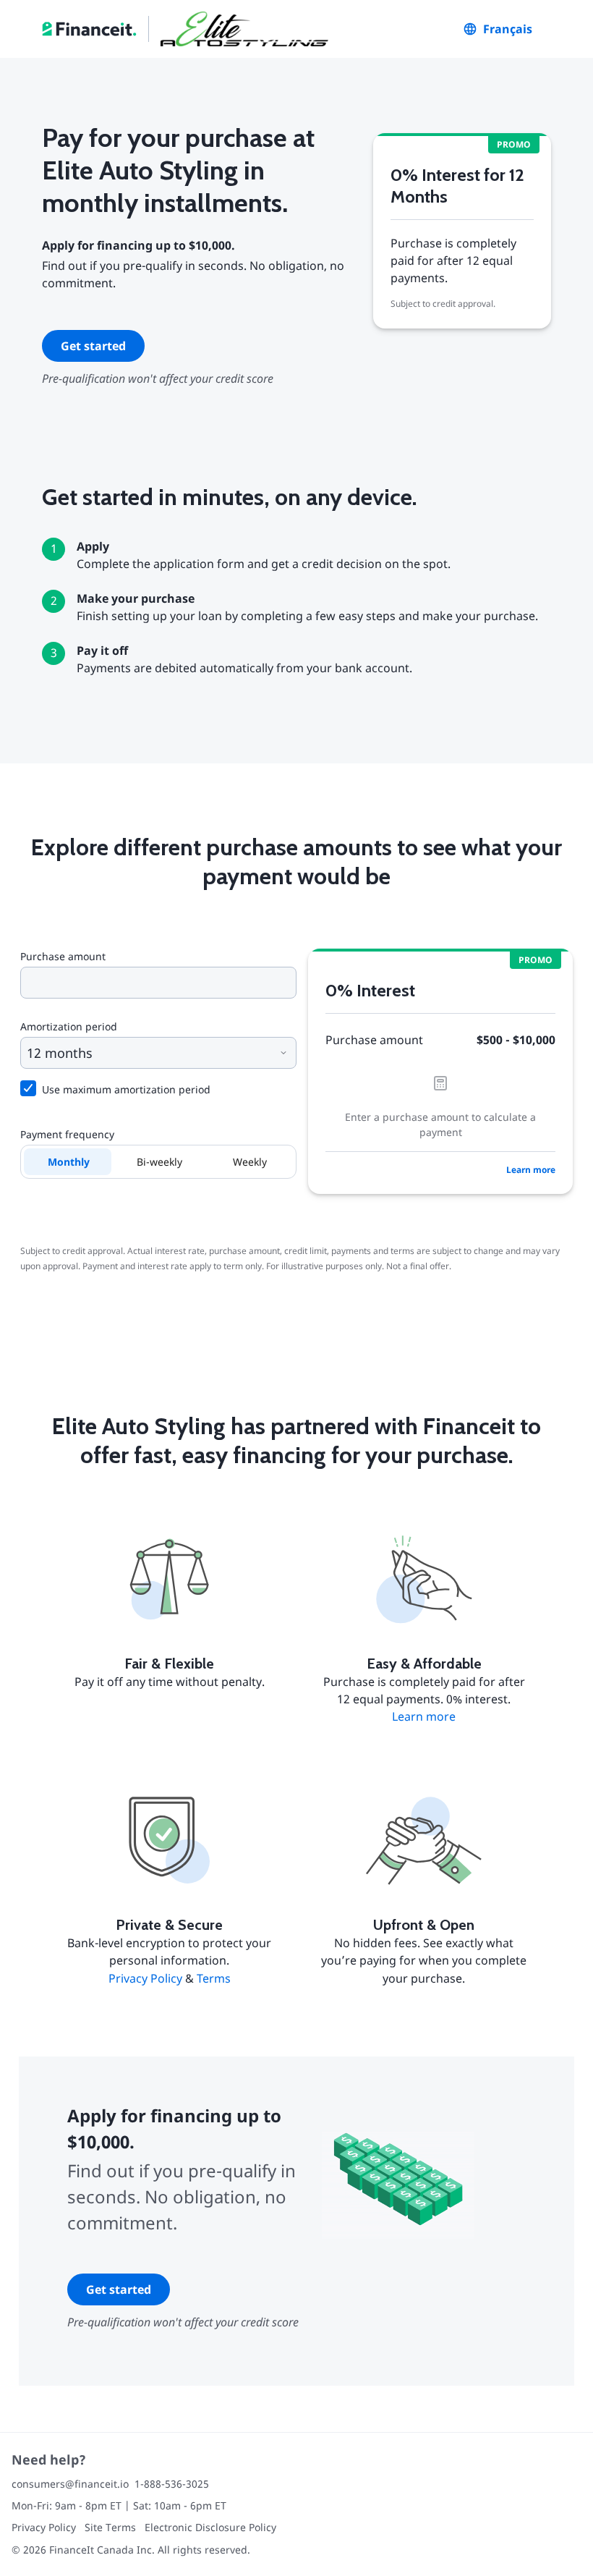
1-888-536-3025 (172, 2484)
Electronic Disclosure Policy (210, 2527)
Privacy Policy (145, 1978)
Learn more (531, 1170)
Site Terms (110, 2527)
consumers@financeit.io (70, 2484)
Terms (214, 1978)
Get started (93, 346)
